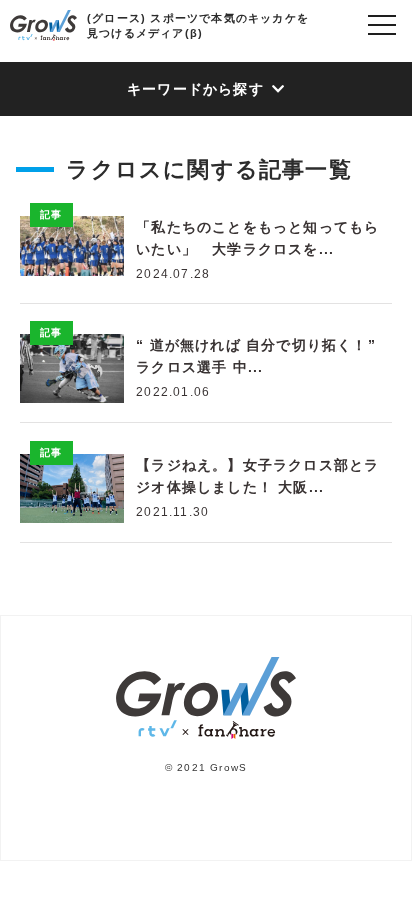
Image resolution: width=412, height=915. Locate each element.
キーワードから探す (195, 89)
